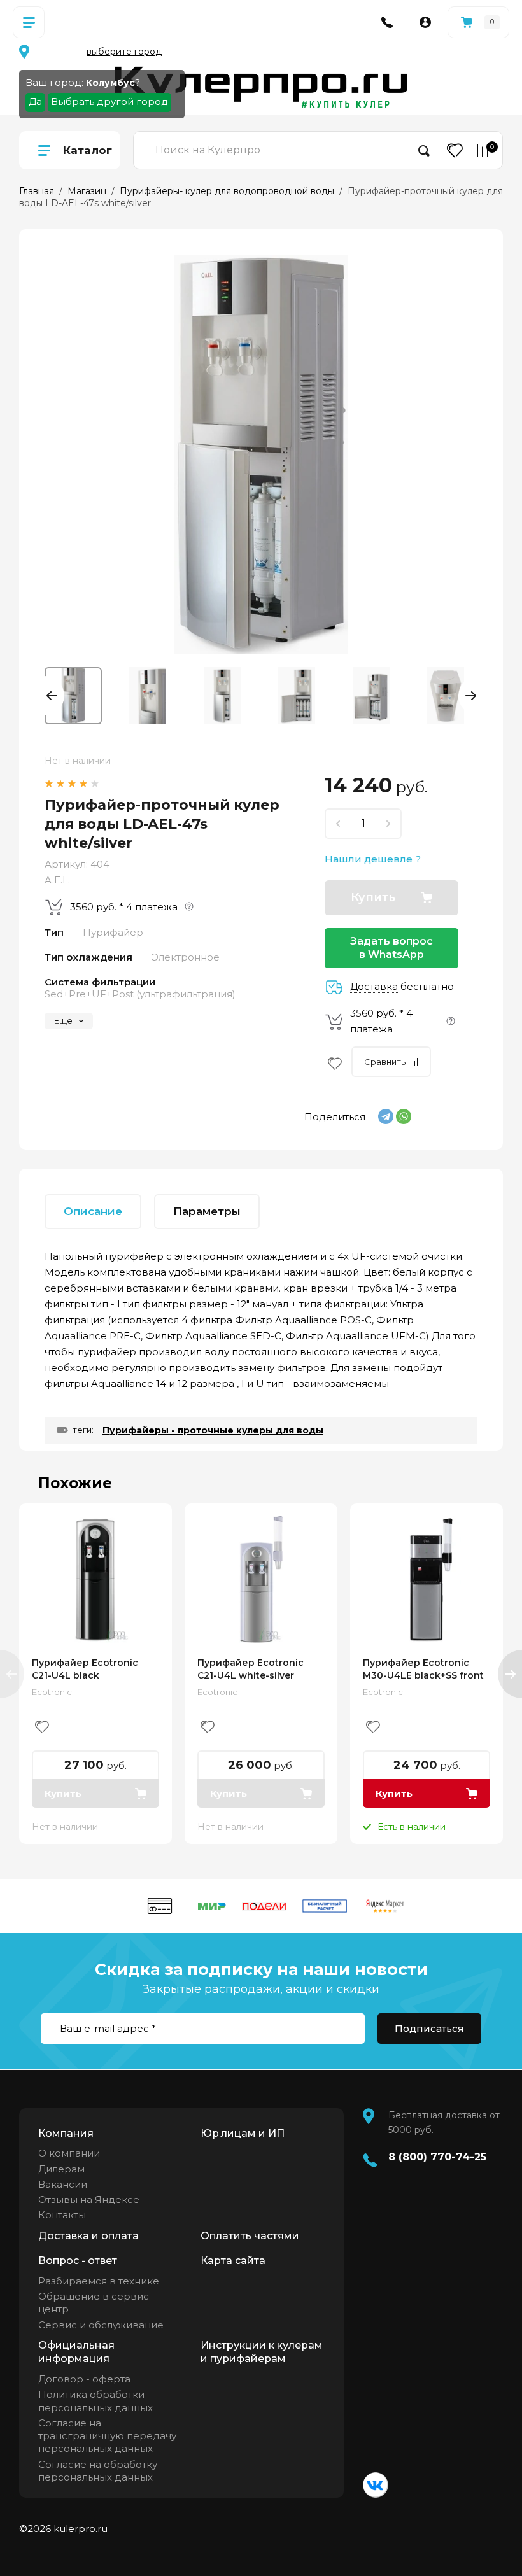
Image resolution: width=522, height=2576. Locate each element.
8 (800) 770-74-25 (437, 2157)
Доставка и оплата (88, 2236)
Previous (54, 696)
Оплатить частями (250, 2236)
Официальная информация (76, 2352)
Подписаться (429, 2028)
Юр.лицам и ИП (243, 2133)
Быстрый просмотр (95, 1580)
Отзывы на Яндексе (89, 2199)
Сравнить (385, 1062)
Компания (66, 2133)
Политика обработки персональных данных (95, 2401)
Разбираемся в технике (99, 2281)
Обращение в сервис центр (94, 2303)
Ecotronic (52, 1692)
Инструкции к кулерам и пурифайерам (262, 2352)
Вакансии (63, 2184)
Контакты (62, 2215)
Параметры (207, 1211)
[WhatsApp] (404, 1116)
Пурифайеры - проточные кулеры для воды (213, 1430)
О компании (69, 2153)
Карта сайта (233, 2261)
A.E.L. (57, 880)
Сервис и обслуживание (101, 2325)
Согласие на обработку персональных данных (98, 2471)
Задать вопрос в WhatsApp (391, 948)
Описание (93, 1211)
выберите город (124, 52)
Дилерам (61, 2169)
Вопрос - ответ (78, 2261)
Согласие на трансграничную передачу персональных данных (107, 2436)
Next (468, 696)
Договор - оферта (84, 2379)
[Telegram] (386, 1116)
